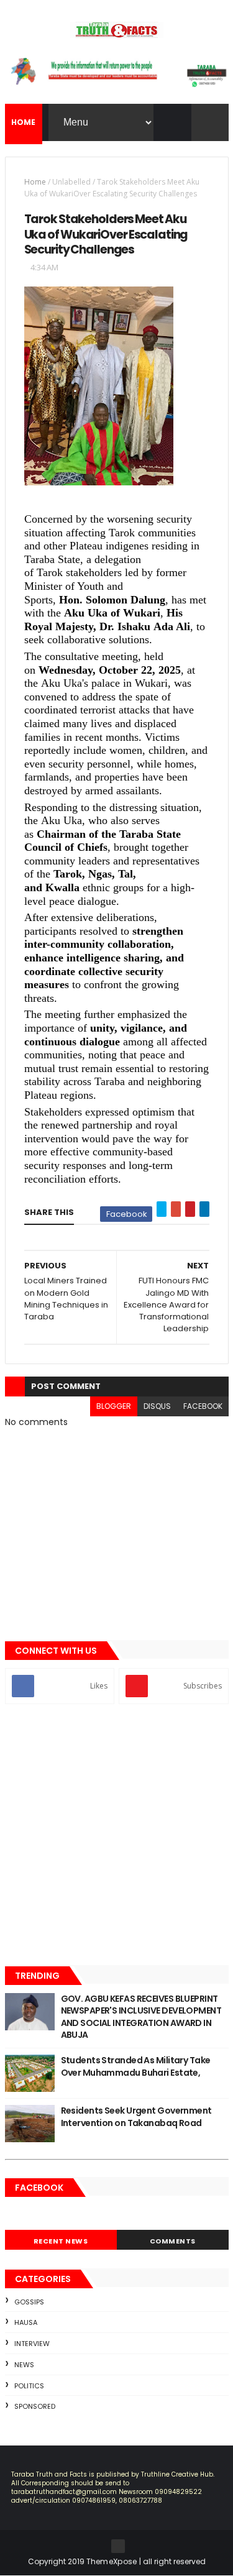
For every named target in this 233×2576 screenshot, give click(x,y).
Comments (173, 2241)
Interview (32, 2344)
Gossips (29, 2302)
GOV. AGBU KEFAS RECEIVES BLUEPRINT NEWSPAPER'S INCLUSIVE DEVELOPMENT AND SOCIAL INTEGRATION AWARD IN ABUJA (141, 2017)
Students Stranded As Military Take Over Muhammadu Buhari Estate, (136, 2066)
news (24, 2365)
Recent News (61, 2241)
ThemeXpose (112, 2561)
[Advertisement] (116, 1836)
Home (35, 182)
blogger (114, 1406)
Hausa (26, 2322)
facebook (203, 1406)
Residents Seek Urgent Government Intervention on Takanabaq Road (136, 2117)
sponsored (35, 2406)
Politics (29, 2386)
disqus (157, 1406)
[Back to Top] (118, 2546)
